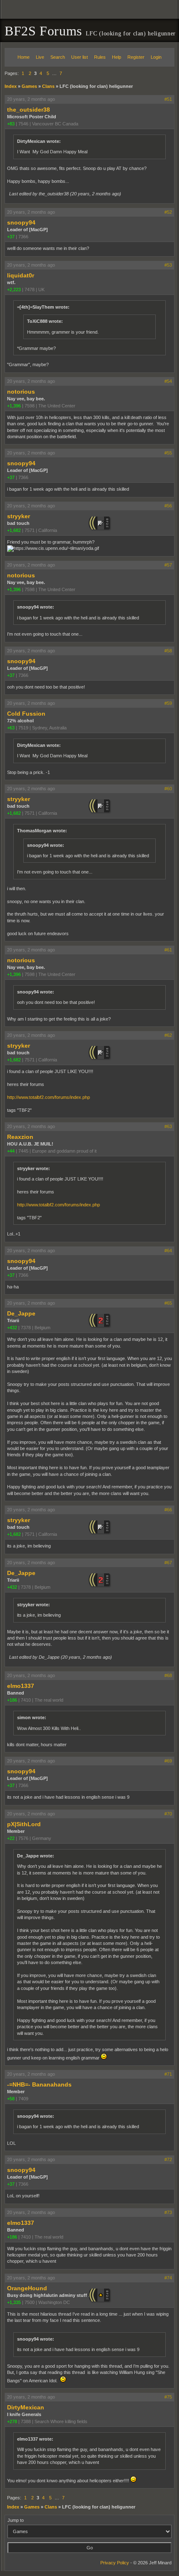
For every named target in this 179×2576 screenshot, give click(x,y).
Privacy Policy (115, 2563)
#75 (168, 2397)
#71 (168, 2074)
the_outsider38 (29, 110)
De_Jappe (21, 1313)
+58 (11, 2099)
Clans (48, 86)
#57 (168, 565)
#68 (168, 1675)
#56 (168, 506)
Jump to (16, 2520)
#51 (168, 99)
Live (40, 57)
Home (24, 57)
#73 (168, 2212)
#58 (168, 651)
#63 (168, 1126)
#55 (168, 453)
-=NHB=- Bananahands (39, 2084)
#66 (168, 1510)
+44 (11, 1151)
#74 (168, 2278)
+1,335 (14, 2302)
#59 (168, 703)
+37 (11, 237)
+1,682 (14, 530)
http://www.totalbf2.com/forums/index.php (48, 1097)
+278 (12, 2421)
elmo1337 (21, 1686)
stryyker (19, 516)
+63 (11, 728)
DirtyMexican (26, 2407)
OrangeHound (27, 2288)
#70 (168, 1814)
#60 (168, 789)
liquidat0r (21, 275)
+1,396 (14, 406)
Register (136, 57)
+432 (12, 1328)
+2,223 (14, 290)
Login (156, 57)
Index (11, 86)
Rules (100, 57)
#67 (168, 1563)
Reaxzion (20, 1137)
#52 (168, 212)
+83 (11, 124)
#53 (168, 265)
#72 (168, 2159)
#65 (168, 1303)
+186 (12, 1700)
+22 (11, 1838)
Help (117, 57)
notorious (21, 392)
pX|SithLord (24, 1824)
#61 (168, 950)
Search (58, 57)
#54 (168, 381)
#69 (168, 1761)
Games (29, 86)
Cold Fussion (26, 714)
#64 (168, 1251)
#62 (168, 1035)
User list (80, 57)
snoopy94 (21, 222)
